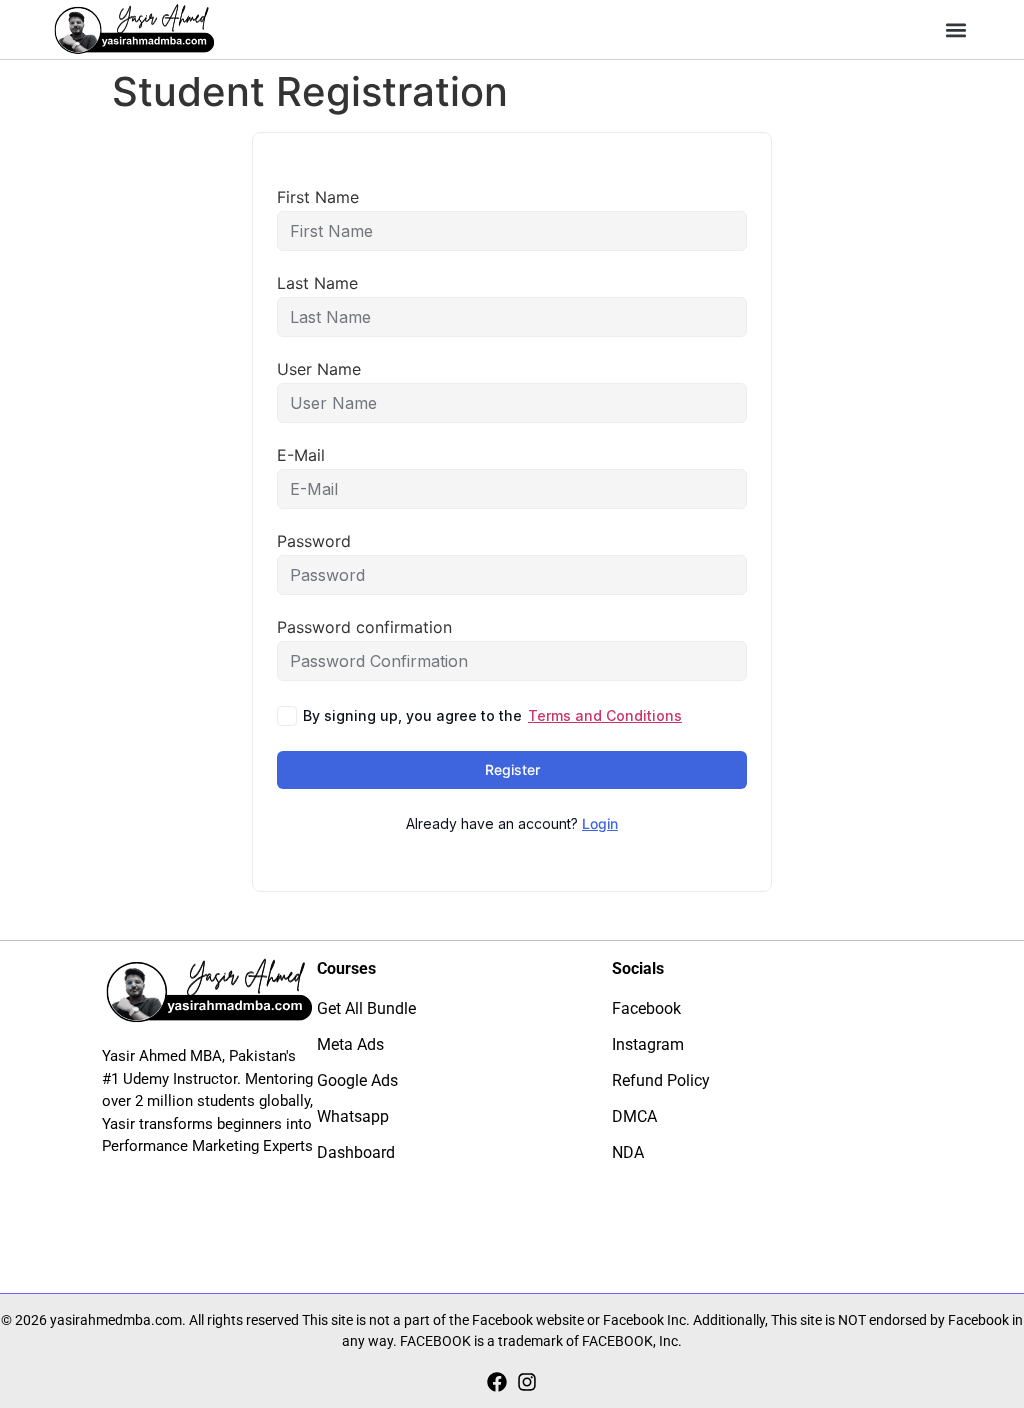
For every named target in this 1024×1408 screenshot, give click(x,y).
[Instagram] (527, 1382)
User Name (319, 369)
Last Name (317, 283)
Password (314, 541)
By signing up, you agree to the (492, 715)
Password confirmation (364, 627)
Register (512, 769)
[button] (956, 29)
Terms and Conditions (605, 715)
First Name (318, 197)
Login (600, 823)
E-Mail (301, 455)
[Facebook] (497, 1382)
